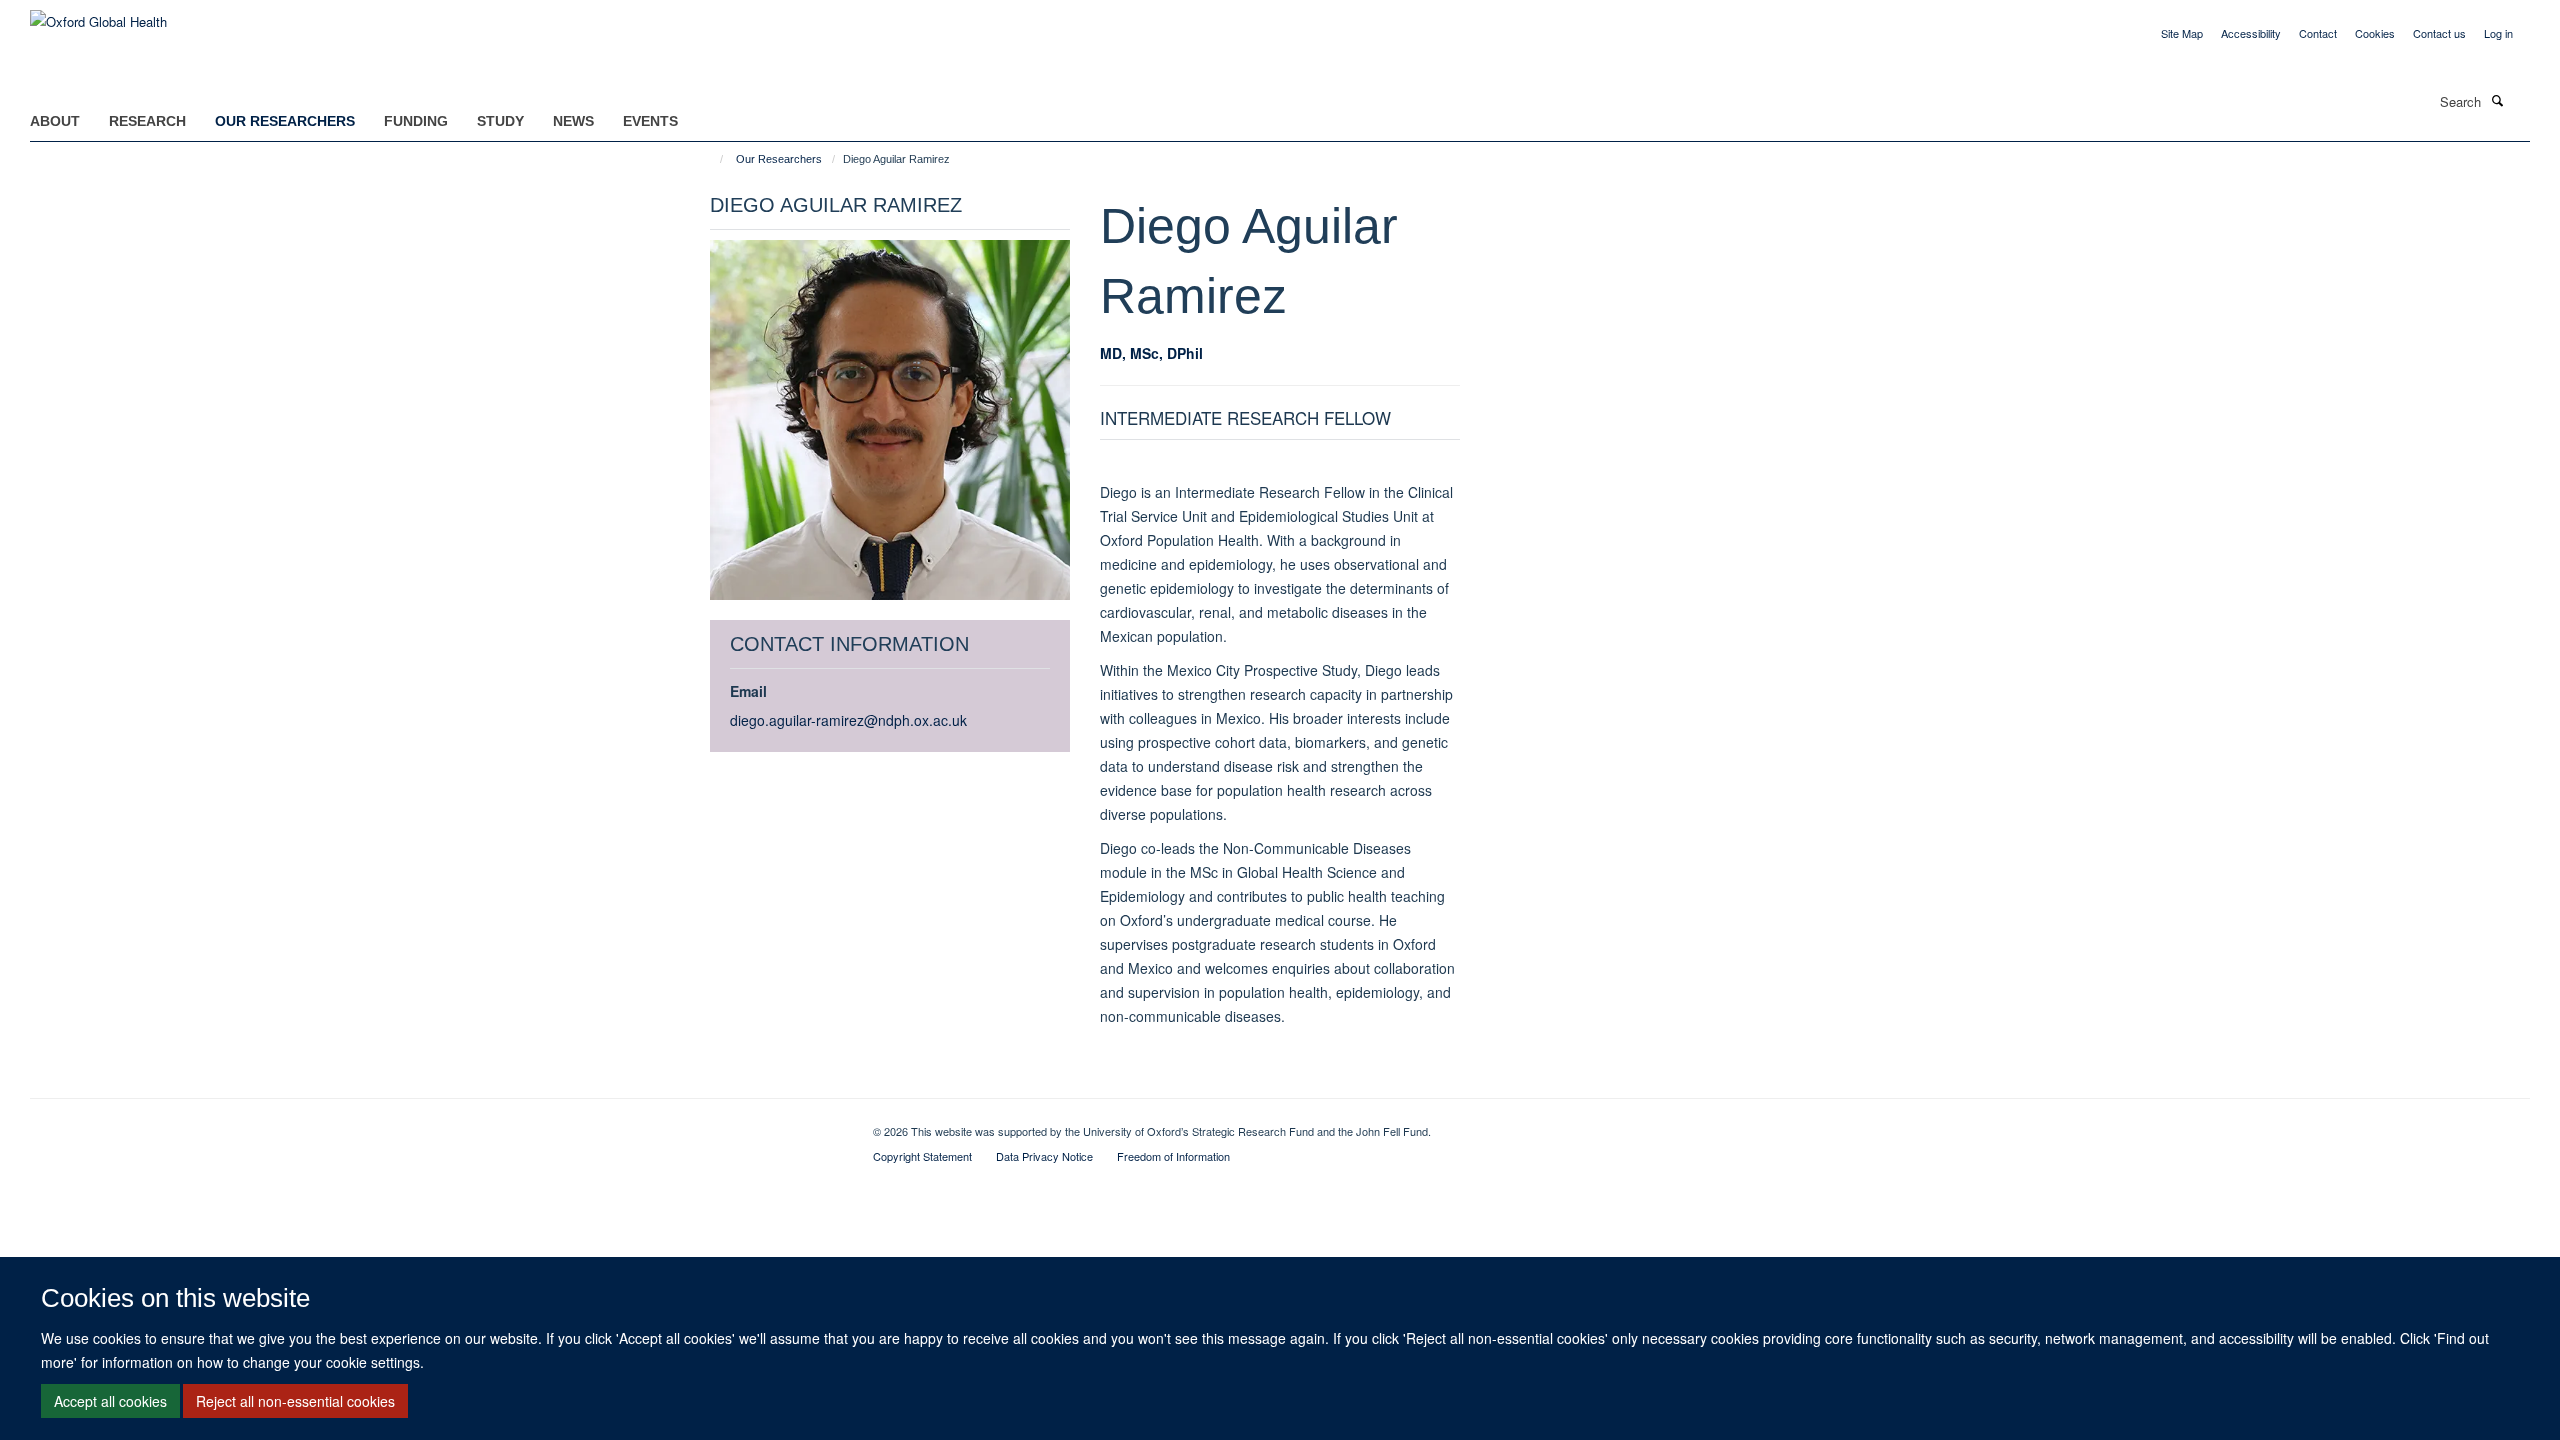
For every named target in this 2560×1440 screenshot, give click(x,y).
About (55, 121)
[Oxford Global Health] (98, 14)
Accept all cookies (110, 1401)
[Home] (712, 159)
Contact (2318, 33)
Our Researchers (285, 121)
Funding (416, 121)
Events (650, 121)
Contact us (2439, 33)
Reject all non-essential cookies (295, 1401)
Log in (2498, 33)
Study (500, 121)
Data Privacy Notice (1044, 1156)
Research (147, 121)
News (573, 121)
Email (748, 691)
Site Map (2182, 33)
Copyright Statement (922, 1156)
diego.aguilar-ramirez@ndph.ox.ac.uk (848, 720)
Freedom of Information (1173, 1156)
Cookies (2375, 33)
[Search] (2497, 100)
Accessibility (2251, 33)
